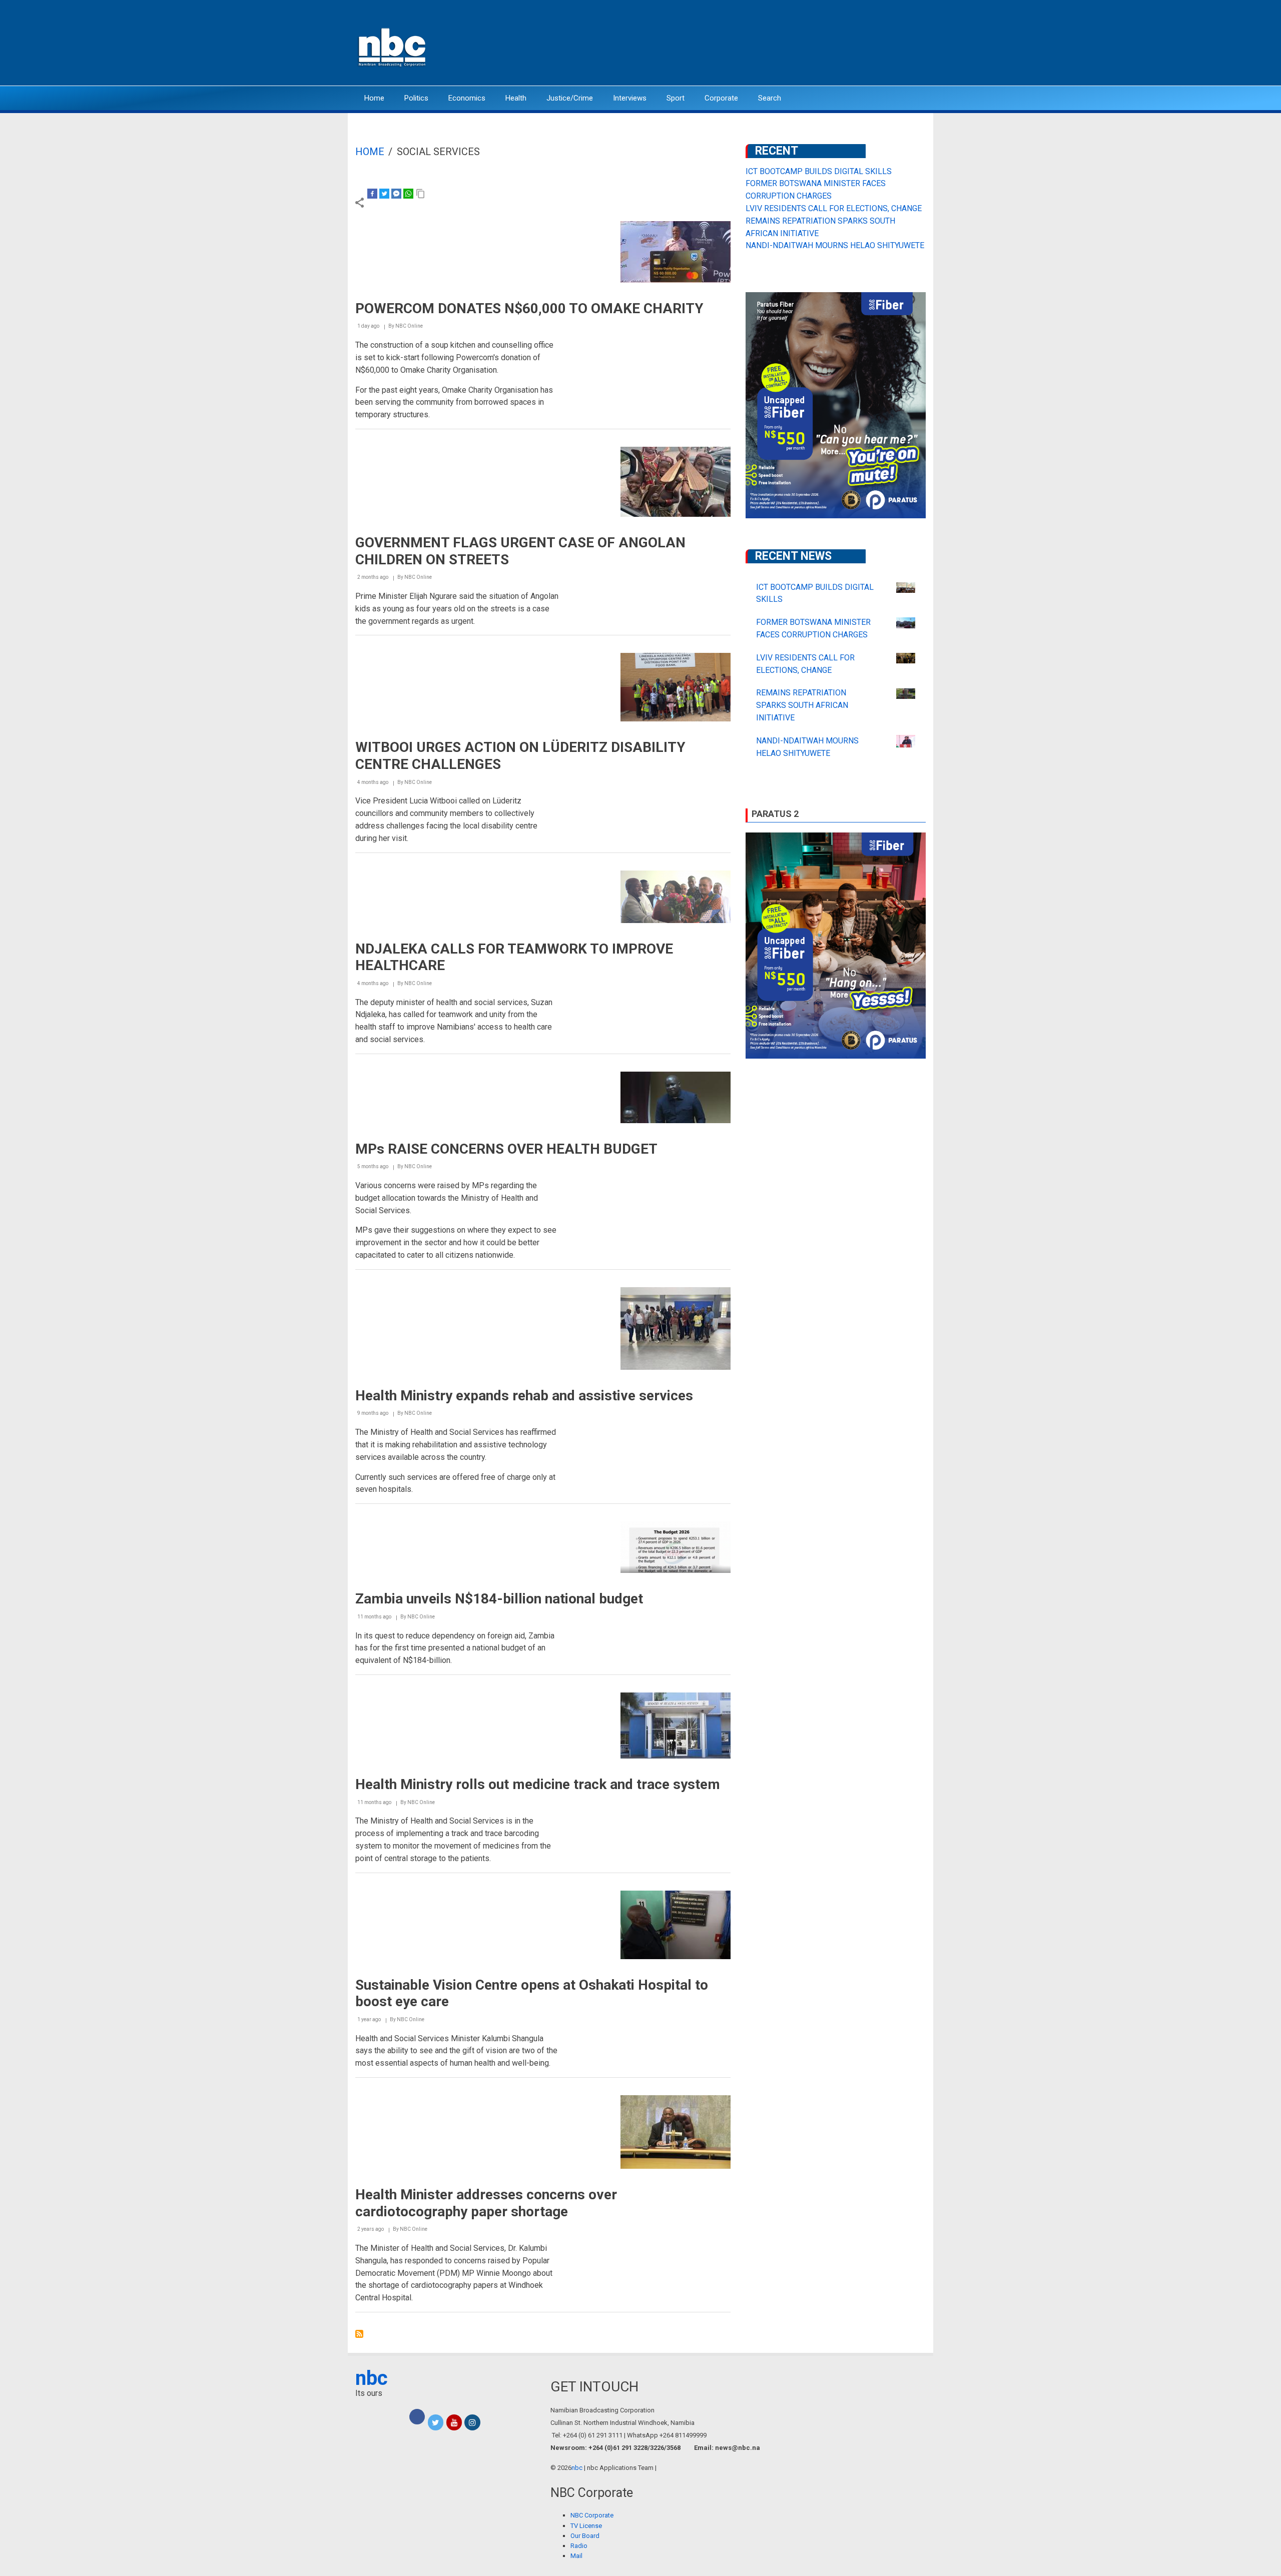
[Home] (393, 46)
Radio (579, 2546)
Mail (576, 2556)
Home (374, 98)
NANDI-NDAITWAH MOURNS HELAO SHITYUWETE (835, 245)
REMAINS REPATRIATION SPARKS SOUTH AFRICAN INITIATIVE (802, 705)
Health (516, 98)
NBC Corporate (592, 2515)
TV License (586, 2526)
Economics (467, 98)
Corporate (721, 98)
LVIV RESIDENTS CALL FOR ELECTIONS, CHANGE (834, 208)
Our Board (585, 2536)
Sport (676, 98)
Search (770, 98)
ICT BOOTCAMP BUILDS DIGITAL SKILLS (819, 171)
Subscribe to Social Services (359, 2334)
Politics (416, 98)
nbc (372, 2378)
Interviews (630, 98)
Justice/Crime (570, 98)
